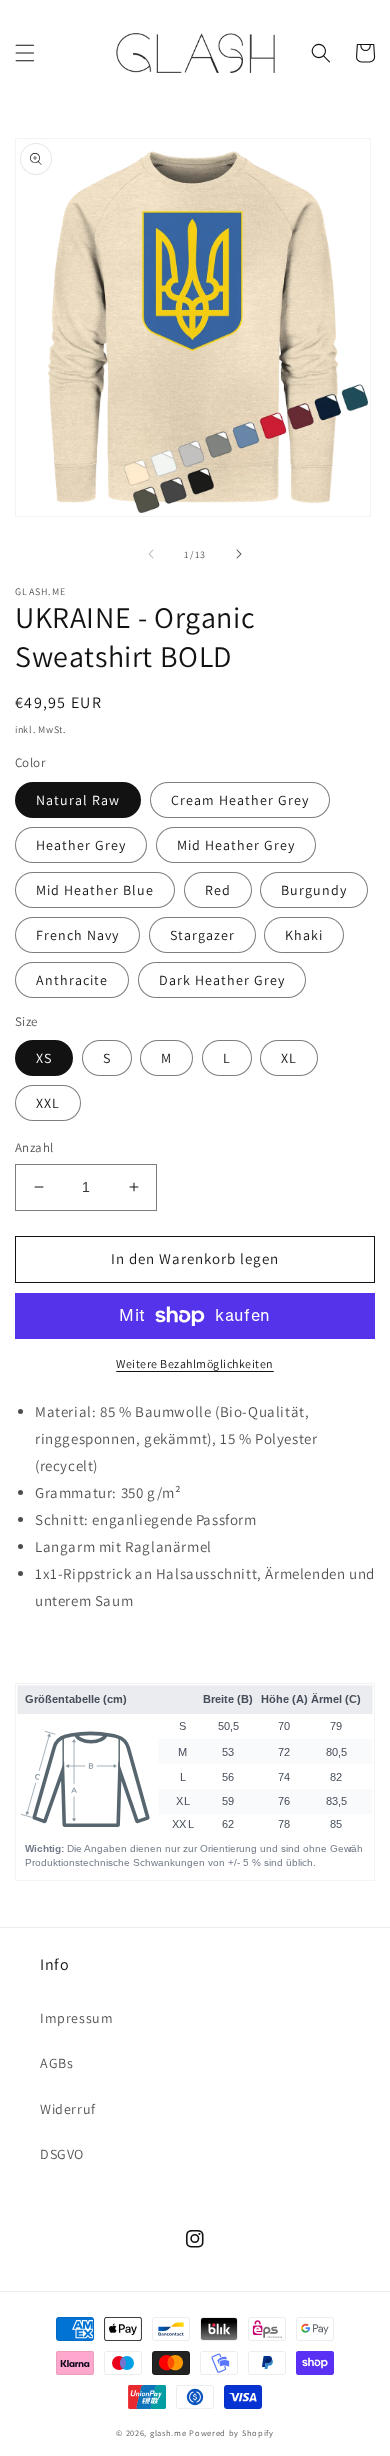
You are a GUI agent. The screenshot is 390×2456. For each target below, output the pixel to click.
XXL (48, 1103)
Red (218, 890)
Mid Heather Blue (95, 890)
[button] (25, 53)
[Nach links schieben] (151, 554)
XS (44, 1058)
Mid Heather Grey (236, 845)
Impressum (76, 2018)
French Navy (77, 935)
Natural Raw (78, 800)
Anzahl (34, 1147)
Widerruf (68, 2109)
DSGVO (62, 2154)
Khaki (304, 935)
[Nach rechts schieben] (239, 554)
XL (289, 1058)
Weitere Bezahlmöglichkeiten (195, 1363)
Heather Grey (81, 845)
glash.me (168, 2432)
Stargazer (202, 935)
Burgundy (314, 890)
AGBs (56, 2063)
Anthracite (72, 980)
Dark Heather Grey (222, 980)
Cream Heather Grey (240, 800)
